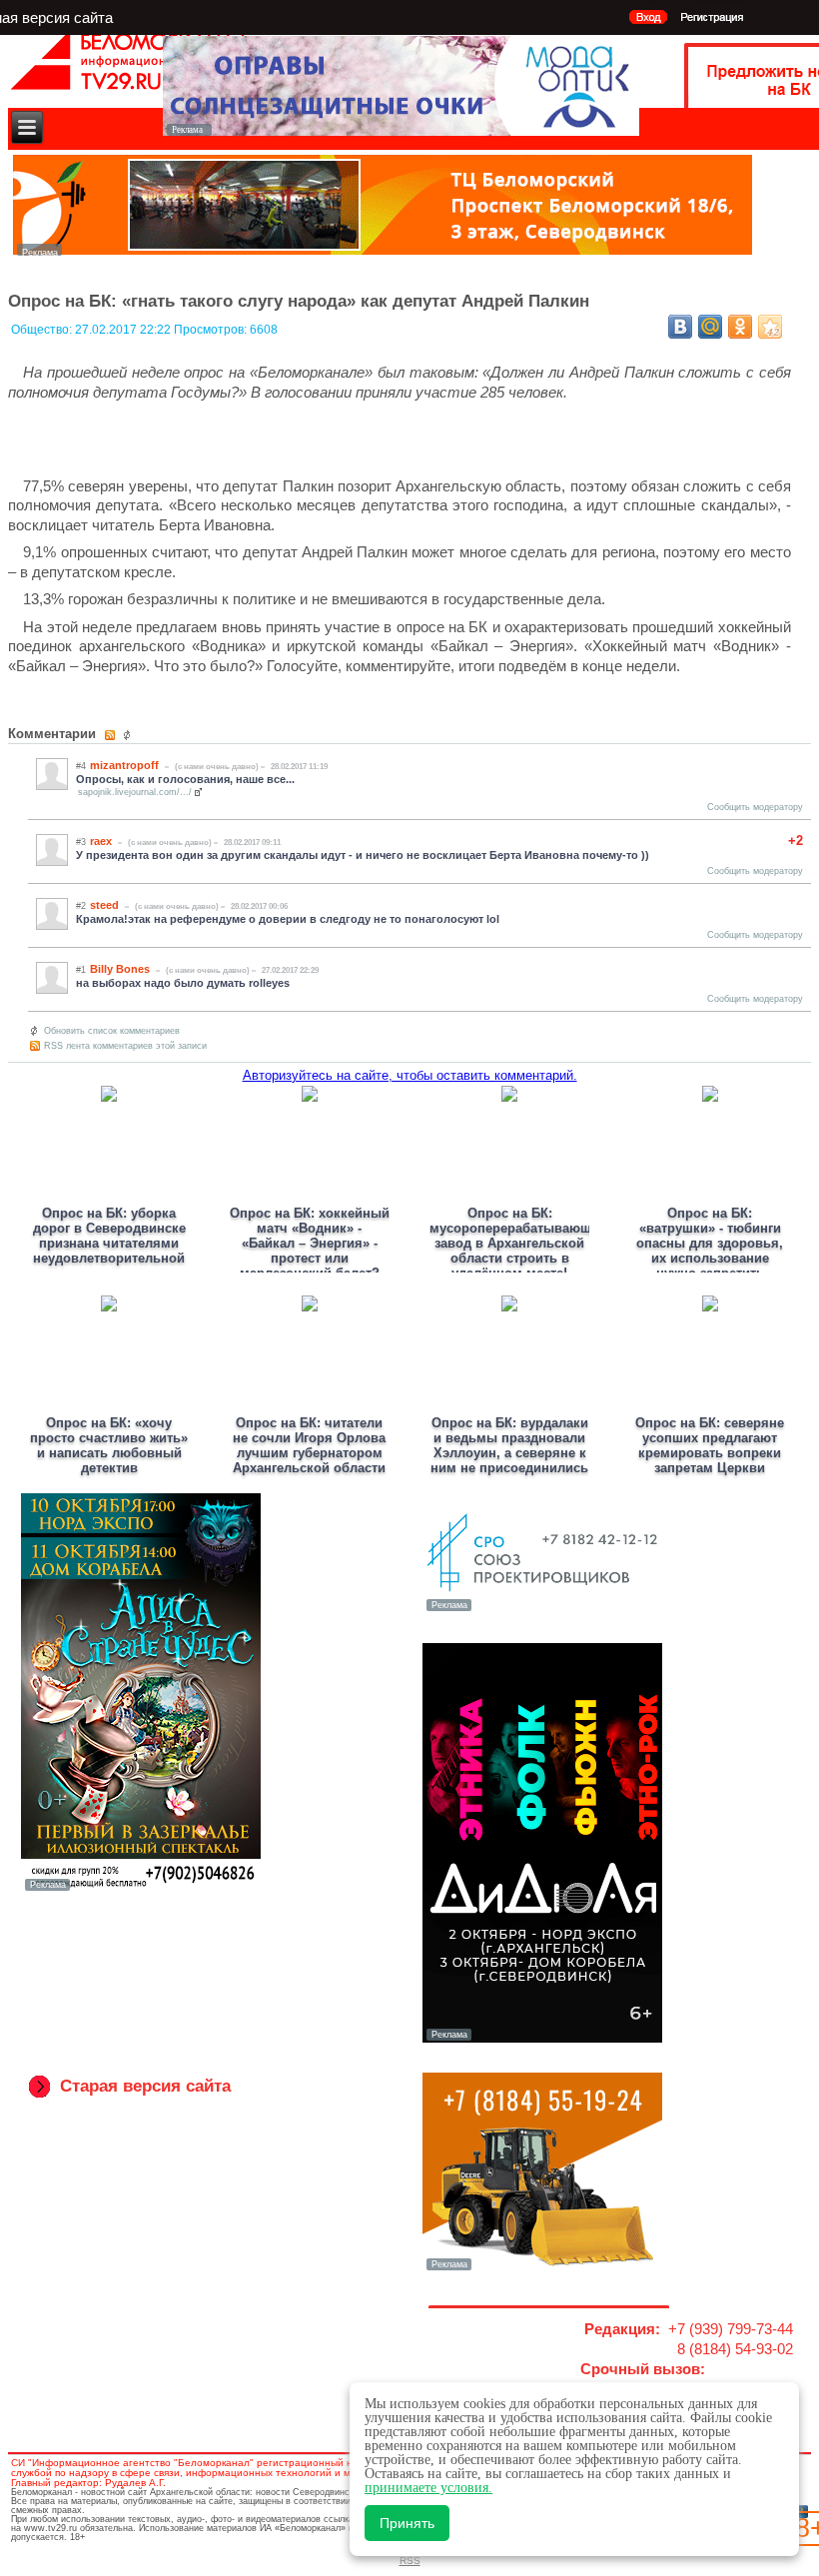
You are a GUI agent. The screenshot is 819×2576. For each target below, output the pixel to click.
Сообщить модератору (755, 807)
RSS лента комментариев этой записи (125, 1046)
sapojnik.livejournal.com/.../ (135, 792)
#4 (81, 766)
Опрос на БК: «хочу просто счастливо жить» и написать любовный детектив (109, 1445)
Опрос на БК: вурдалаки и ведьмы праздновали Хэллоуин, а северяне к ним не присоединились (509, 1445)
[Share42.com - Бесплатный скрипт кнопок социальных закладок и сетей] (770, 327)
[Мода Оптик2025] (401, 130)
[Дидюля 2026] (542, 2039)
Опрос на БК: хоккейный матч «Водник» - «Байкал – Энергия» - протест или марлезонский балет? (310, 1243)
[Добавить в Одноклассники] (740, 327)
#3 (81, 842)
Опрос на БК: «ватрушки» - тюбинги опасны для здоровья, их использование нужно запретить (710, 1243)
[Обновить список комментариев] (129, 735)
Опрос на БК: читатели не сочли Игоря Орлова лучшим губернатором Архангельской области (309, 1445)
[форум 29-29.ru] (542, 1609)
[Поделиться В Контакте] (680, 327)
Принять (407, 2523)
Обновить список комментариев (112, 1031)
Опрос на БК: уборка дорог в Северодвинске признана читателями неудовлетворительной (109, 1236)
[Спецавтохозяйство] (542, 2268)
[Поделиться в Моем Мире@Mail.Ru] (710, 327)
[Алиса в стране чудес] (141, 1889)
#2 (81, 906)
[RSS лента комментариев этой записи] (111, 735)
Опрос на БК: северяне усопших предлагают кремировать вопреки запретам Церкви (710, 1445)
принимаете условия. (428, 2488)
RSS (410, 2561)
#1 (81, 970)
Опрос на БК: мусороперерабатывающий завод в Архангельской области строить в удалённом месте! (518, 1243)
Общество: (43, 330)
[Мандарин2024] (383, 250)
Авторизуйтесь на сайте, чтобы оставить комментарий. (410, 1075)
